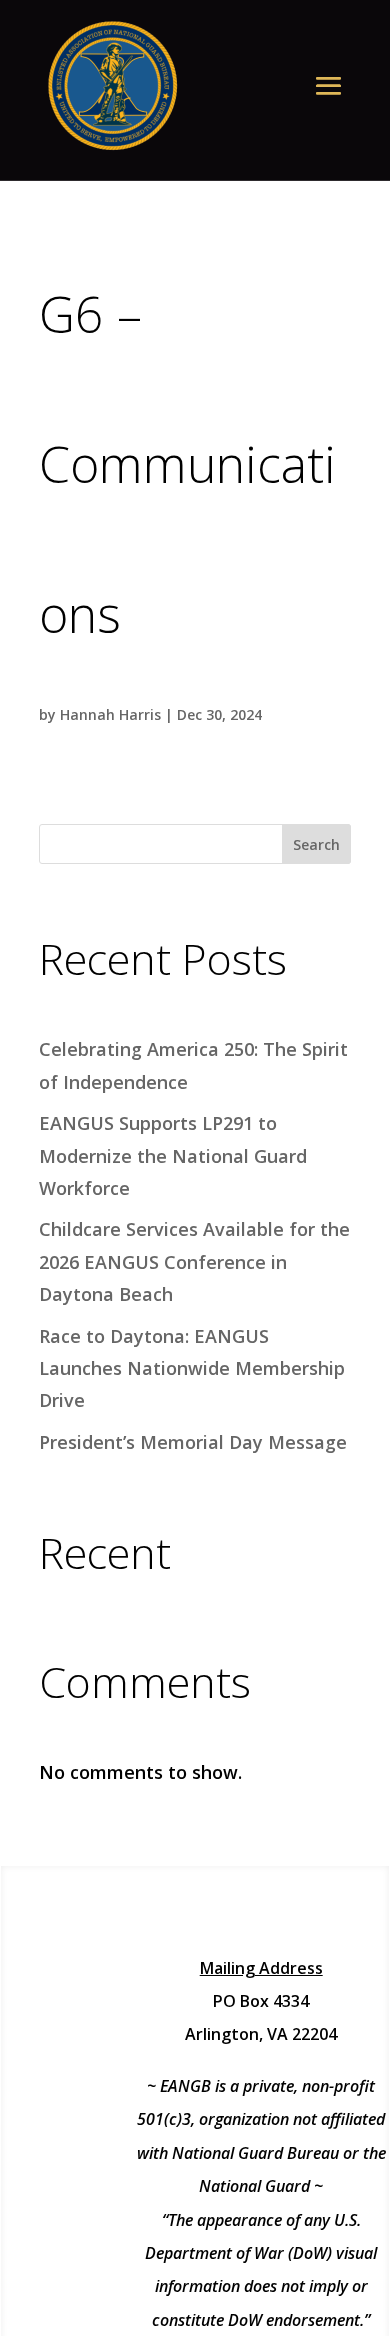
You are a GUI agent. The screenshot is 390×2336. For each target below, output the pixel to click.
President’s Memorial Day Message (193, 1442)
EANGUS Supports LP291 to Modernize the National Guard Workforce (173, 1155)
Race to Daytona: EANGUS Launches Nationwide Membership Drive (192, 1368)
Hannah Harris (110, 714)
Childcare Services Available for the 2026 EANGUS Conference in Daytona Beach (194, 1261)
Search (316, 844)
